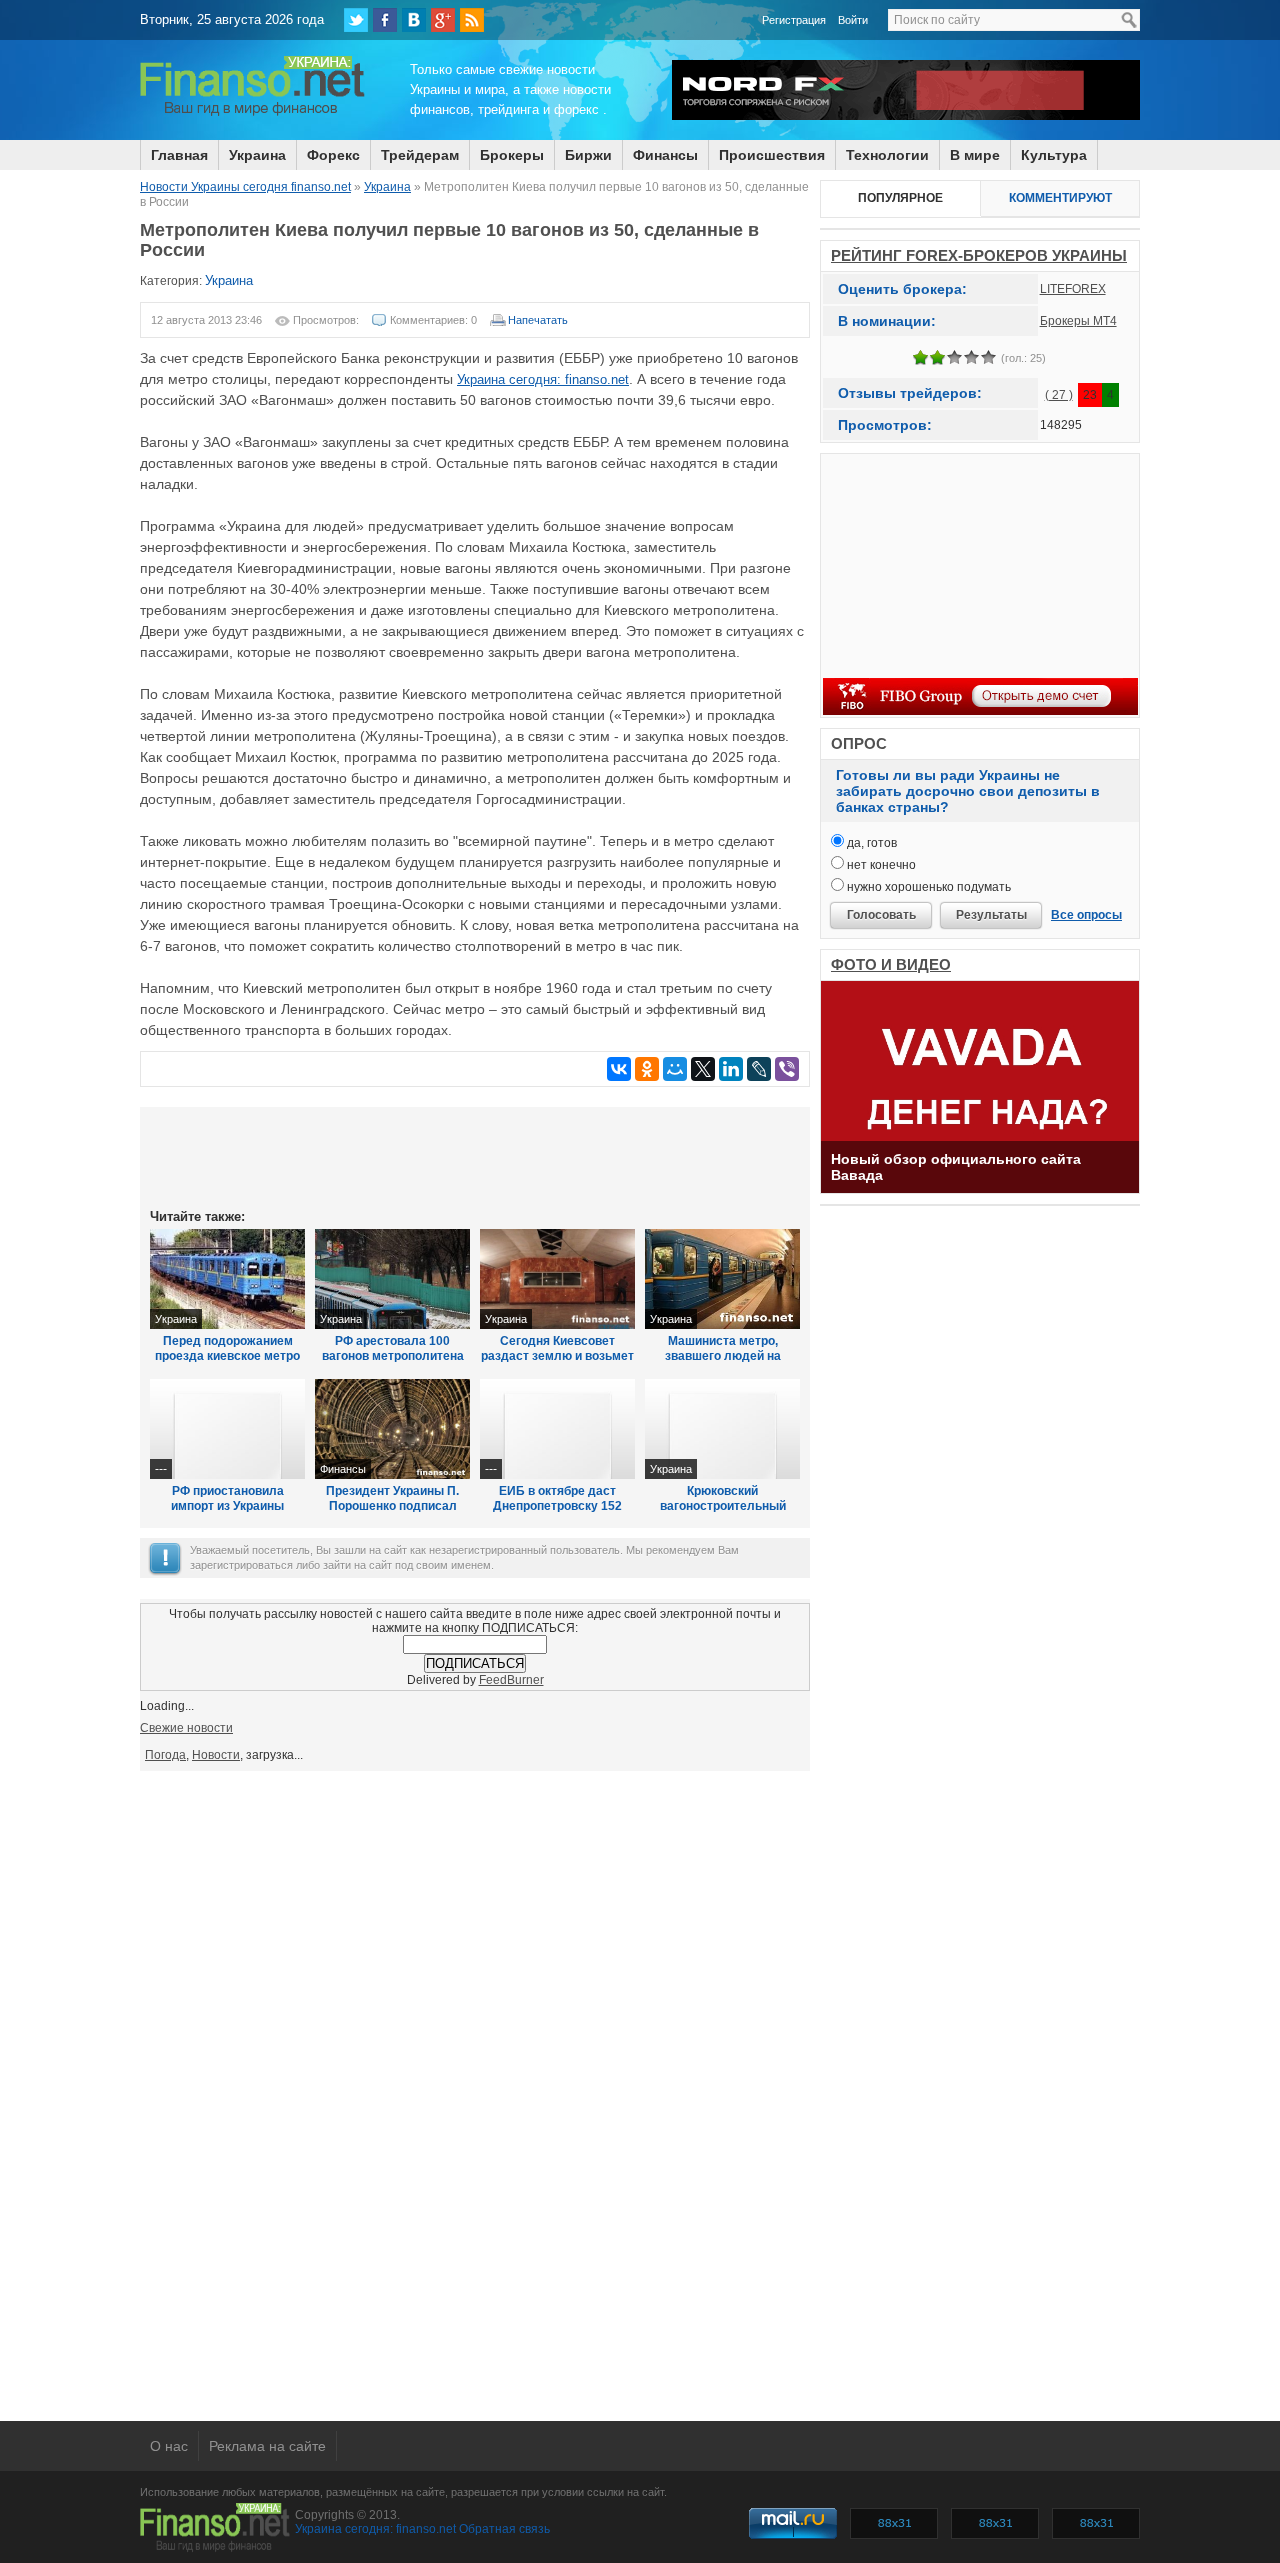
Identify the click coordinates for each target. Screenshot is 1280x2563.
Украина (257, 155)
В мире (975, 155)
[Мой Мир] (675, 1069)
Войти (853, 20)
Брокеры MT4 (1078, 321)
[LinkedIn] (731, 1069)
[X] (703, 1069)
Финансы (665, 155)
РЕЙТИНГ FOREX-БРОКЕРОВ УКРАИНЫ (979, 255)
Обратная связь (504, 2529)
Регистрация (794, 20)
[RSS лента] (472, 20)
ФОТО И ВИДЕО (891, 964)
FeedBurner (511, 1680)
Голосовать (881, 915)
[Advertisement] (475, 1156)
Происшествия (772, 155)
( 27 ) (1059, 395)
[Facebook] (385, 20)
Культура (1054, 155)
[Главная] (252, 113)
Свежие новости (186, 1728)
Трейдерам (420, 155)
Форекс (333, 155)
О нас (169, 2446)
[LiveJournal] (759, 1069)
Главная (179, 155)
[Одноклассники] (647, 1069)
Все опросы (1086, 915)
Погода (165, 1755)
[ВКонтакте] (414, 20)
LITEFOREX (1073, 289)
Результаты (991, 915)
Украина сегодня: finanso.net (543, 379)
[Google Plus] (443, 20)
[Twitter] (356, 20)
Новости (216, 1755)
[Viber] (787, 1069)
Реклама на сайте (267, 2446)
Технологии (887, 155)
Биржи (588, 155)
